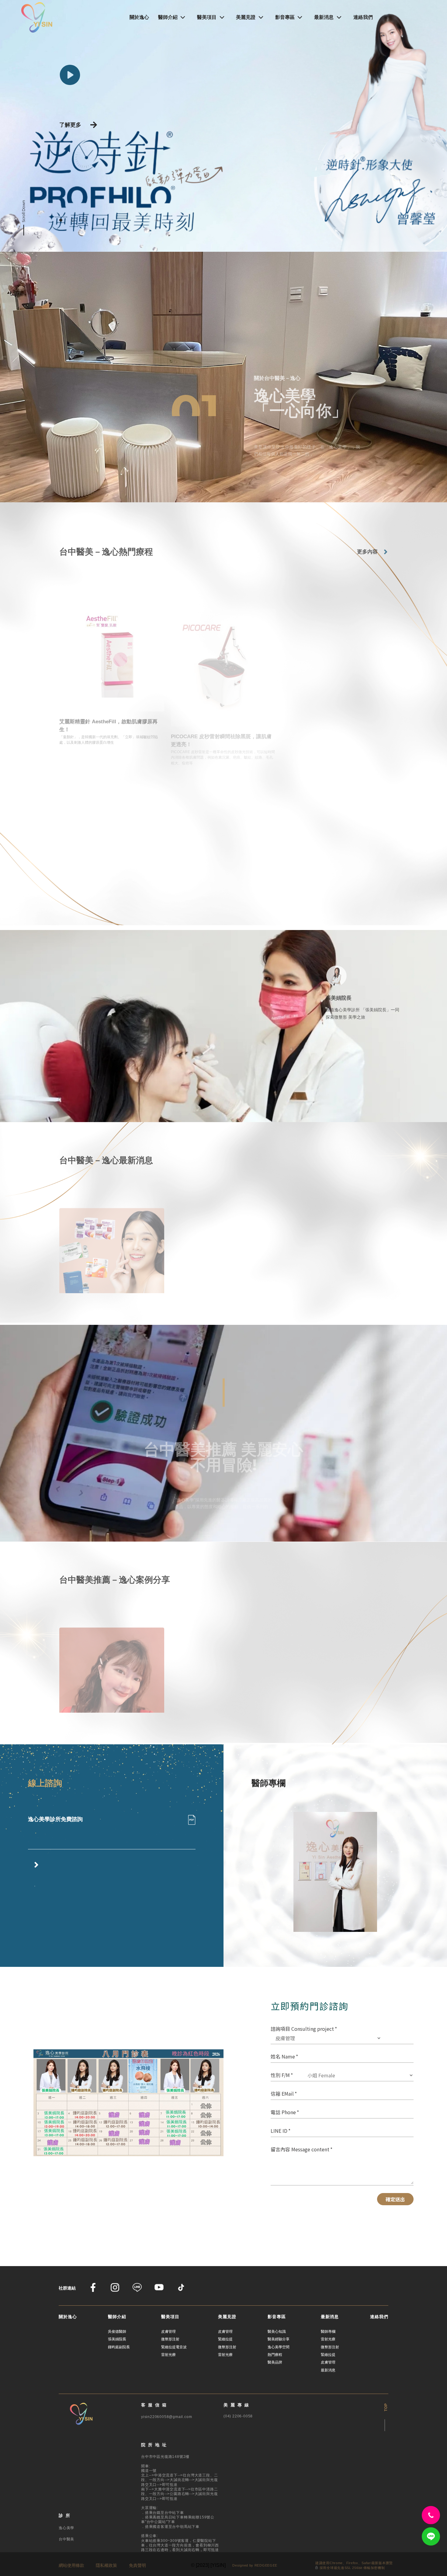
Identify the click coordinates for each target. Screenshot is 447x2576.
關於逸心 (139, 17)
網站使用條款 (71, 2565)
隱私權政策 (106, 2565)
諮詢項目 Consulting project (302, 2029)
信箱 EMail (282, 2093)
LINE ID (279, 2131)
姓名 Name (283, 2056)
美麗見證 (246, 17)
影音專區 (285, 17)
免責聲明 (137, 2565)
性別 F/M (280, 2075)
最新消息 (324, 17)
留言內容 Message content (300, 2149)
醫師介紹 (168, 17)
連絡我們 (363, 17)
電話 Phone (283, 2112)
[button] (61, 220)
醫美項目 (207, 17)
